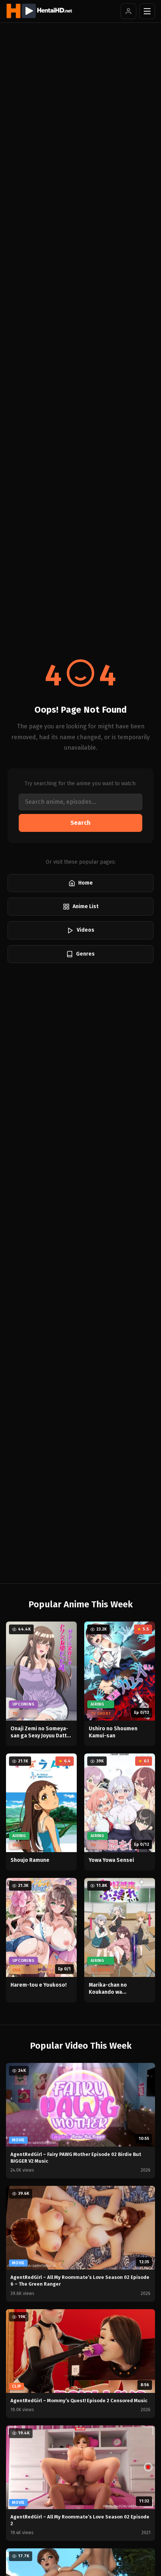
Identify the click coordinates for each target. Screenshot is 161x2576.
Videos (86, 930)
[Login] (128, 11)
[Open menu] (147, 11)
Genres (85, 954)
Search (80, 823)
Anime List (86, 906)
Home (86, 883)
